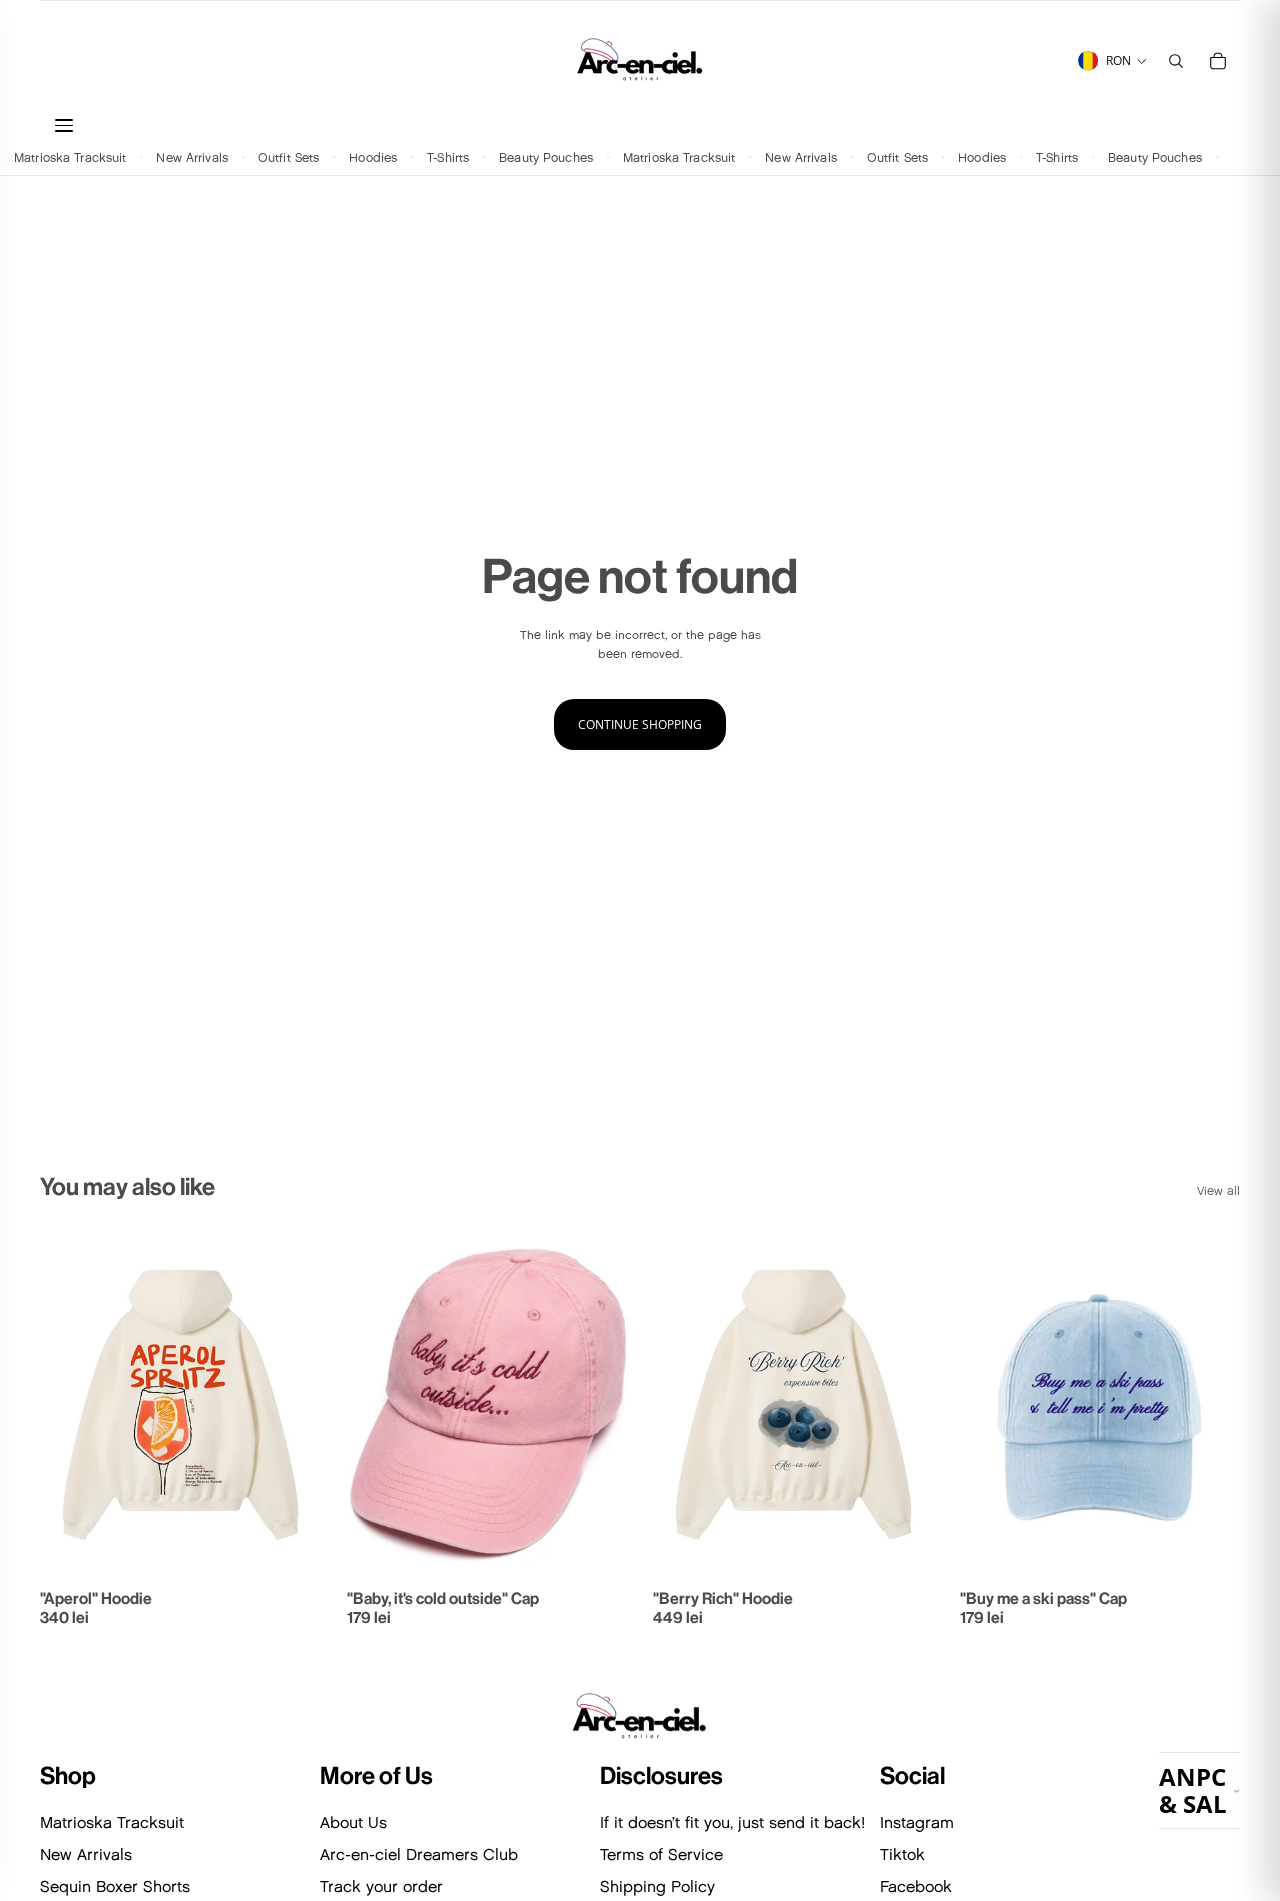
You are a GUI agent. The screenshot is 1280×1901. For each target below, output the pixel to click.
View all (1218, 1190)
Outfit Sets (288, 156)
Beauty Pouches (546, 156)
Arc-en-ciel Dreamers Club (419, 1854)
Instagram (917, 1822)
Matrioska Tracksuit (70, 156)
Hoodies (373, 156)
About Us (353, 1822)
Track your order (381, 1886)
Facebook (916, 1886)
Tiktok (902, 1854)
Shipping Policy (657, 1886)
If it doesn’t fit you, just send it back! (732, 1822)
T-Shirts (448, 156)
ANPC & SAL (1193, 1789)
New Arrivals (192, 156)
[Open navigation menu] (289, 125)
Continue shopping (640, 724)
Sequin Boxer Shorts (115, 1886)
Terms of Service (661, 1854)
